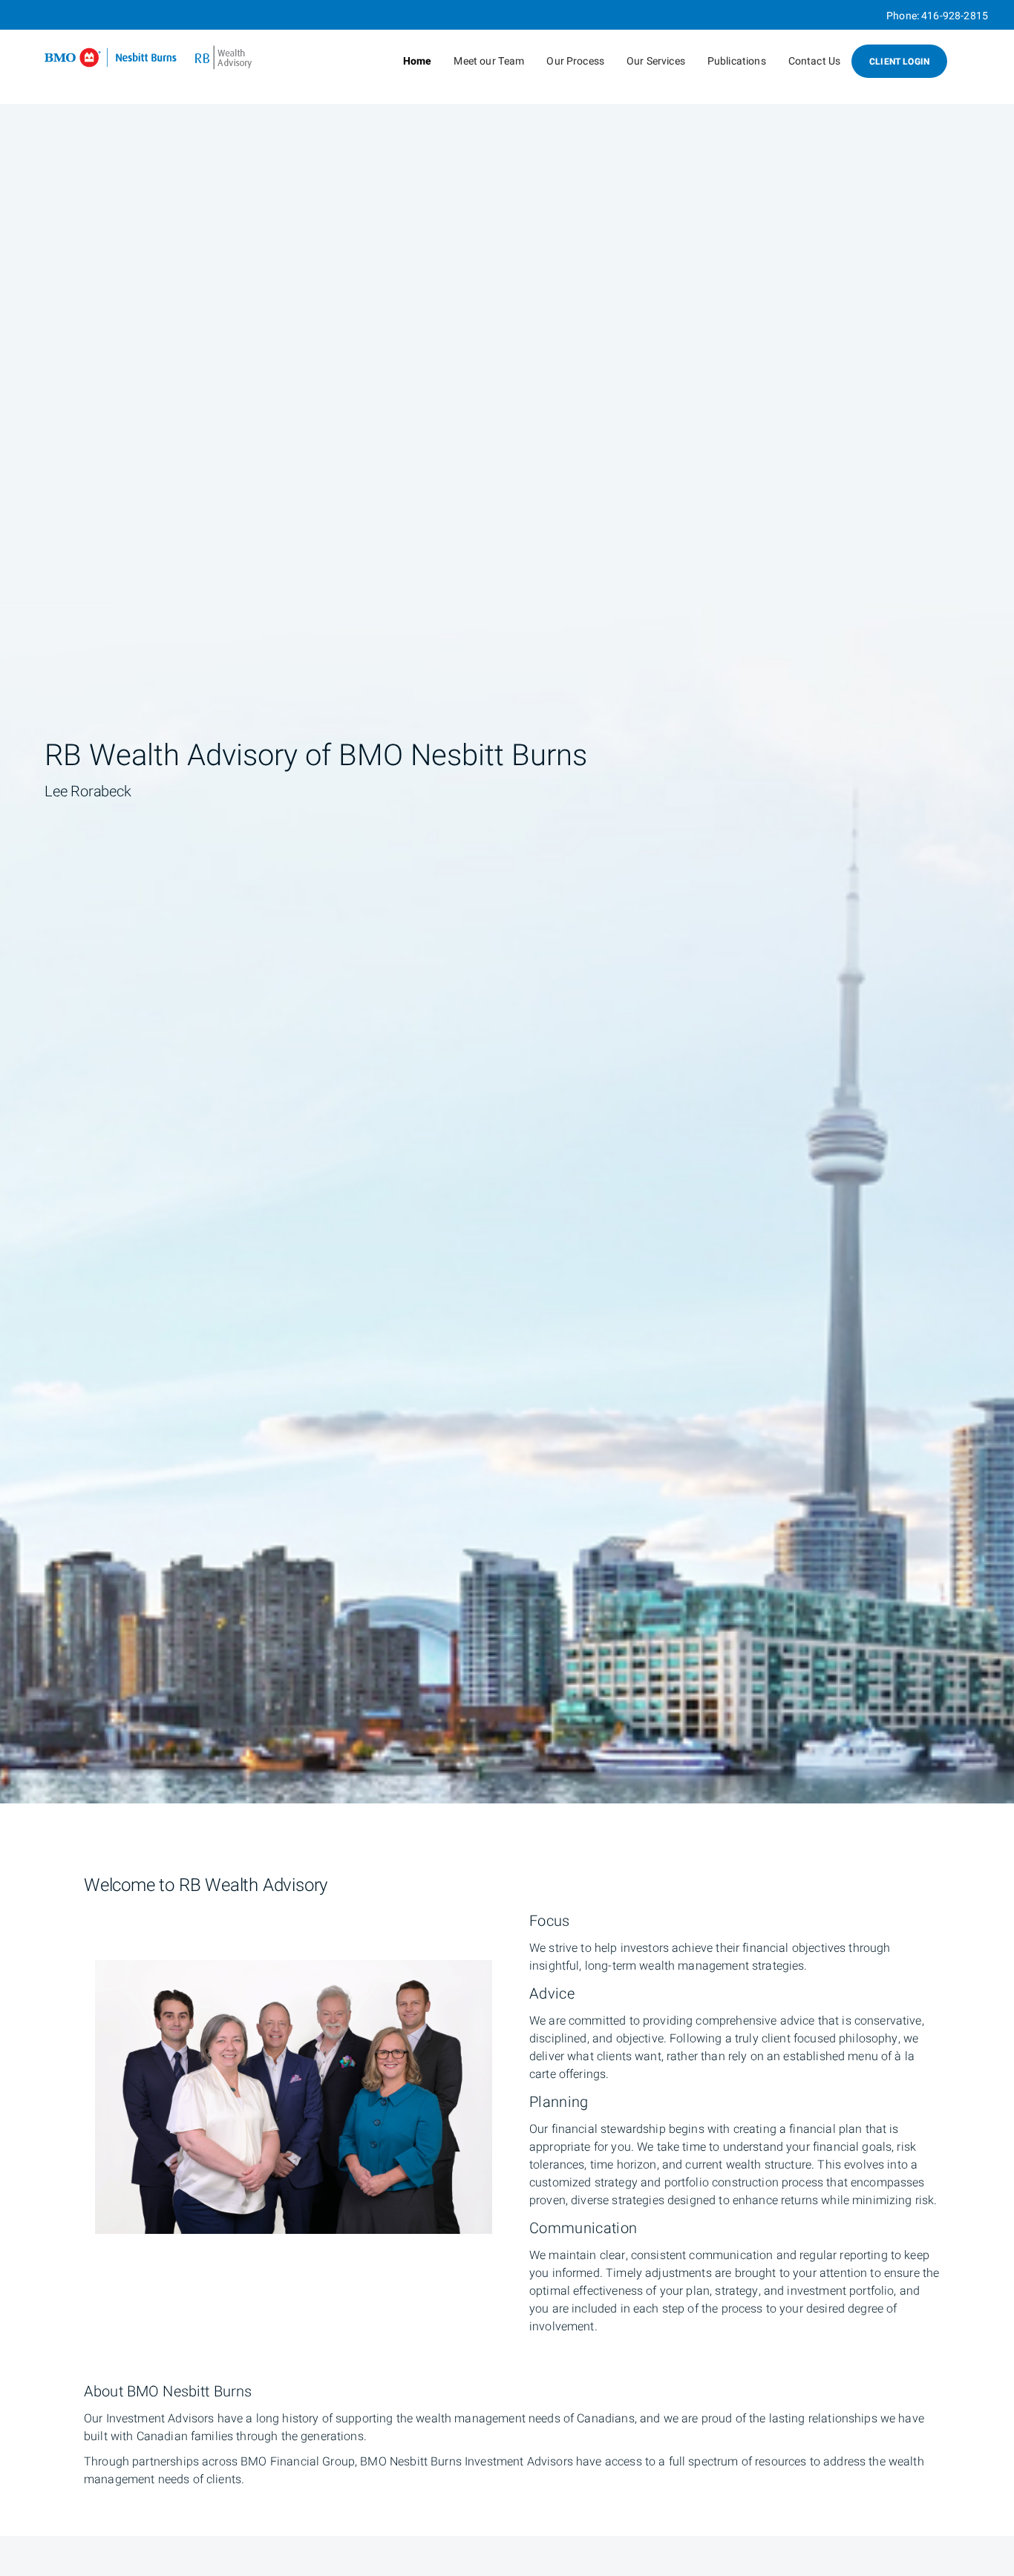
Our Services (656, 61)
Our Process (575, 61)
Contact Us (815, 61)
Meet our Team (489, 61)
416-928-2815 (955, 16)
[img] (507, 902)
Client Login (899, 62)
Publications (737, 61)
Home (418, 61)
